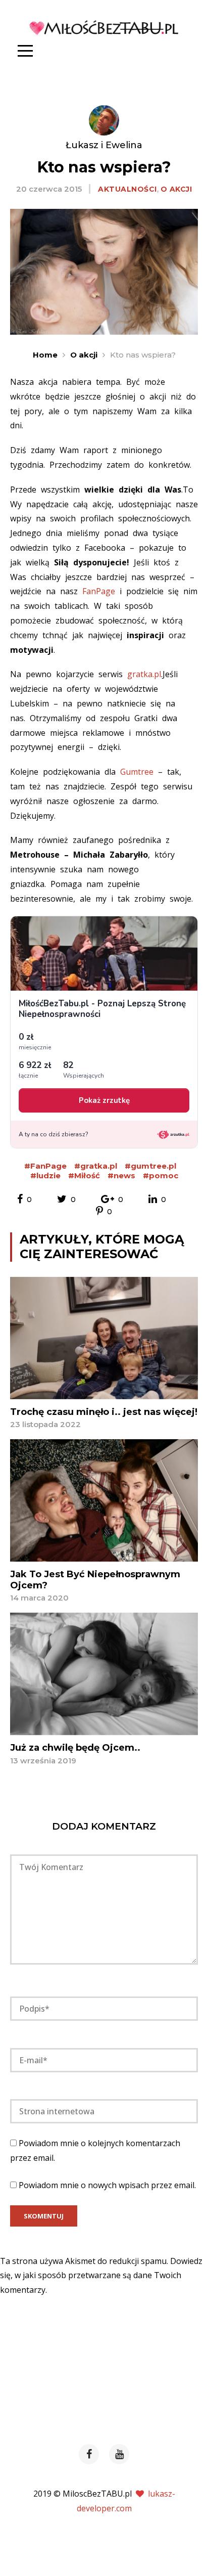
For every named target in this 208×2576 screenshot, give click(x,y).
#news (121, 1175)
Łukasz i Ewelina (104, 145)
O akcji (176, 189)
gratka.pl (144, 674)
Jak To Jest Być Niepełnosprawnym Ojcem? (95, 1580)
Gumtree (137, 772)
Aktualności (127, 189)
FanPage (101, 591)
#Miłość (84, 1175)
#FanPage (45, 1166)
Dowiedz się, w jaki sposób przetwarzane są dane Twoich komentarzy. (101, 2276)
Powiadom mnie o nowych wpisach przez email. (107, 2185)
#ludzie (45, 1175)
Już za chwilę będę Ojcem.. (75, 1748)
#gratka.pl (96, 1166)
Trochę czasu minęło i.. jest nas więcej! (104, 1412)
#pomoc (161, 1175)
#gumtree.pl (150, 1166)
